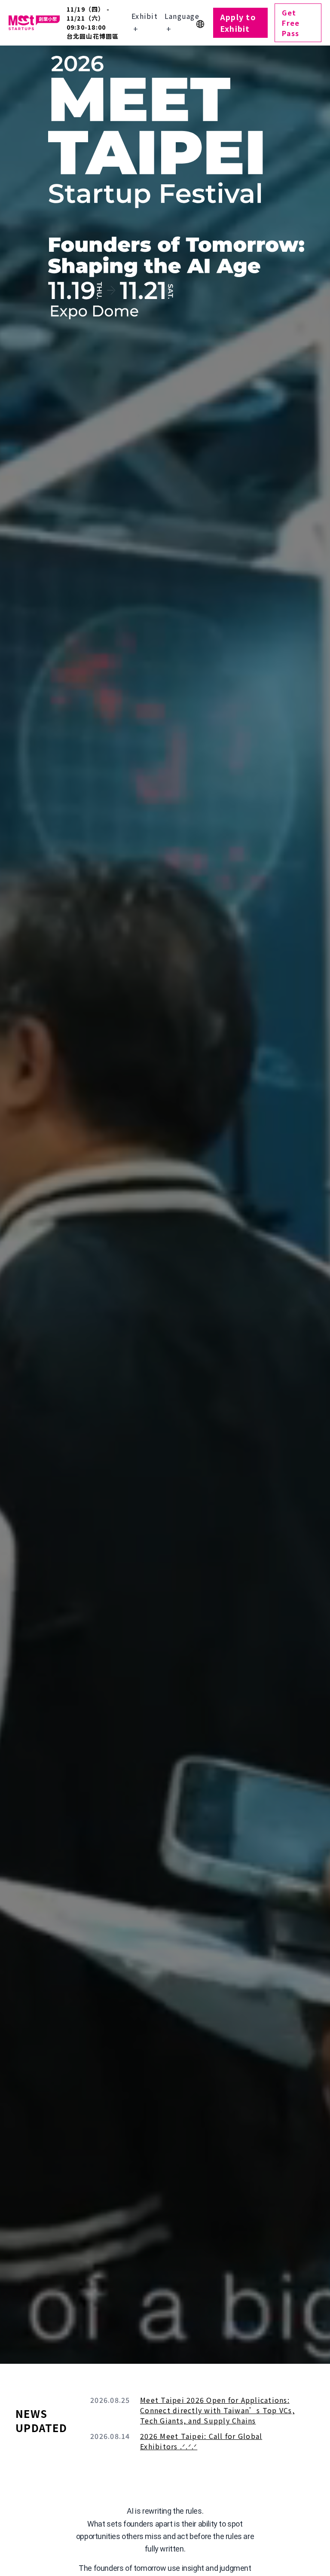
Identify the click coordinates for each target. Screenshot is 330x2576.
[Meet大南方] (34, 23)
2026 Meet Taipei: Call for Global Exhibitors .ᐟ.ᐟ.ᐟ (201, 2441)
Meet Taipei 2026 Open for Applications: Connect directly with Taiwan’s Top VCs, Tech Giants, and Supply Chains (217, 2410)
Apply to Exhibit (238, 23)
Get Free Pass (291, 23)
